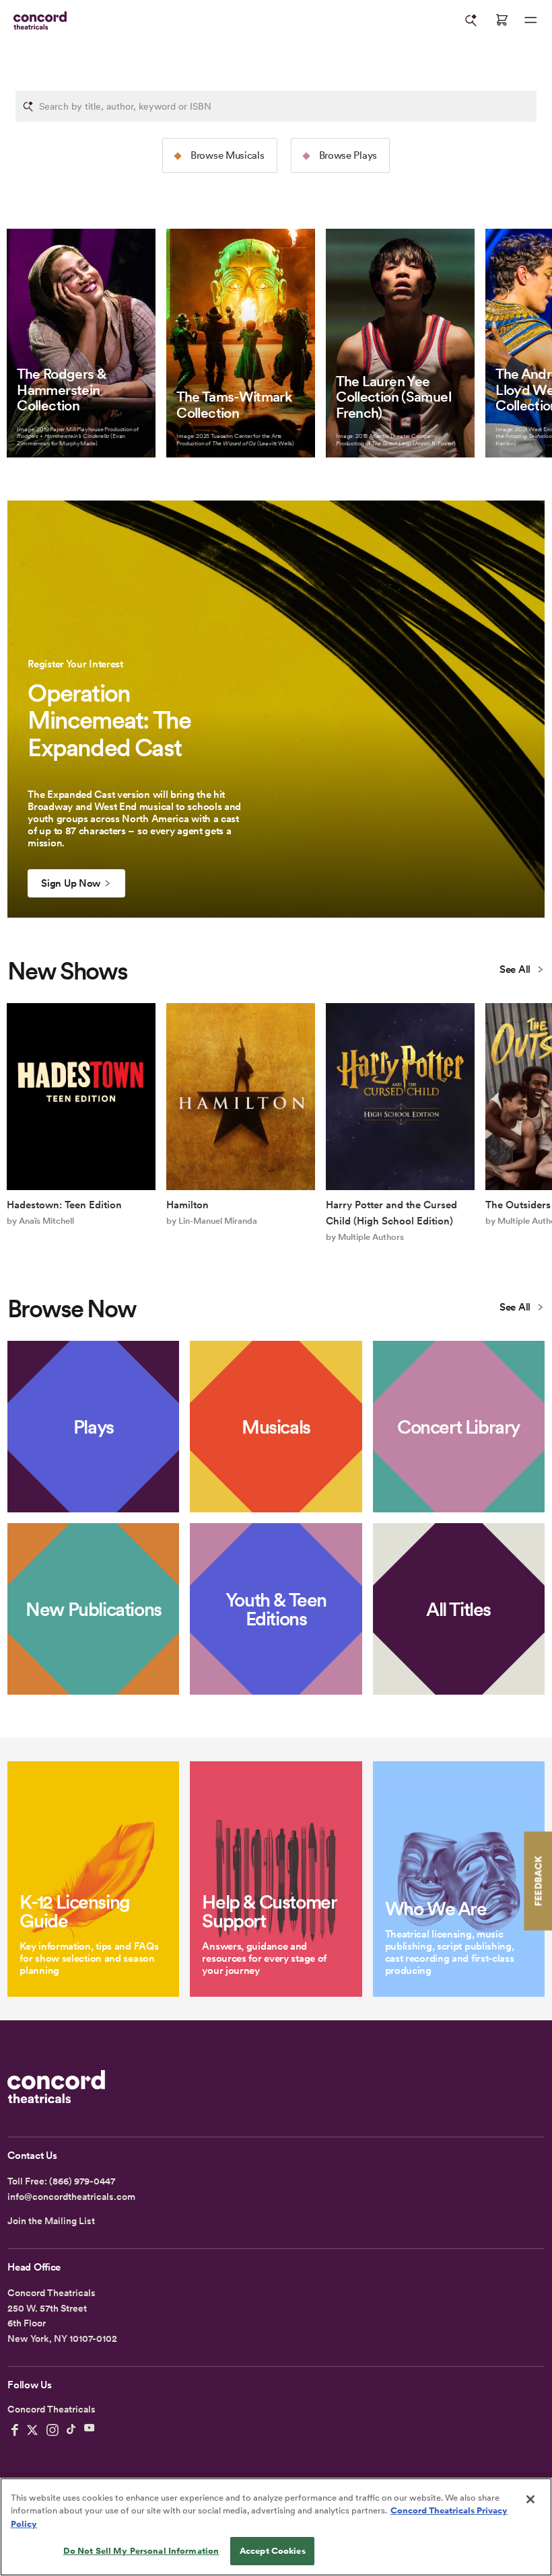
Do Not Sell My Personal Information (141, 2551)
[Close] (530, 2499)
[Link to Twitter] (32, 2430)
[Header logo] (37, 21)
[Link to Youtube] (90, 2430)
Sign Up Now (71, 883)
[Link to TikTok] (71, 2430)
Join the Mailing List (51, 2221)
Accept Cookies (273, 2551)
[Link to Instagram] (53, 2430)
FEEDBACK (538, 1881)
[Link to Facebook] (15, 2430)
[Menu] (530, 20)
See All (516, 969)
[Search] (471, 20)
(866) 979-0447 (82, 2181)
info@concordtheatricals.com (71, 2197)
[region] (276, 2527)
